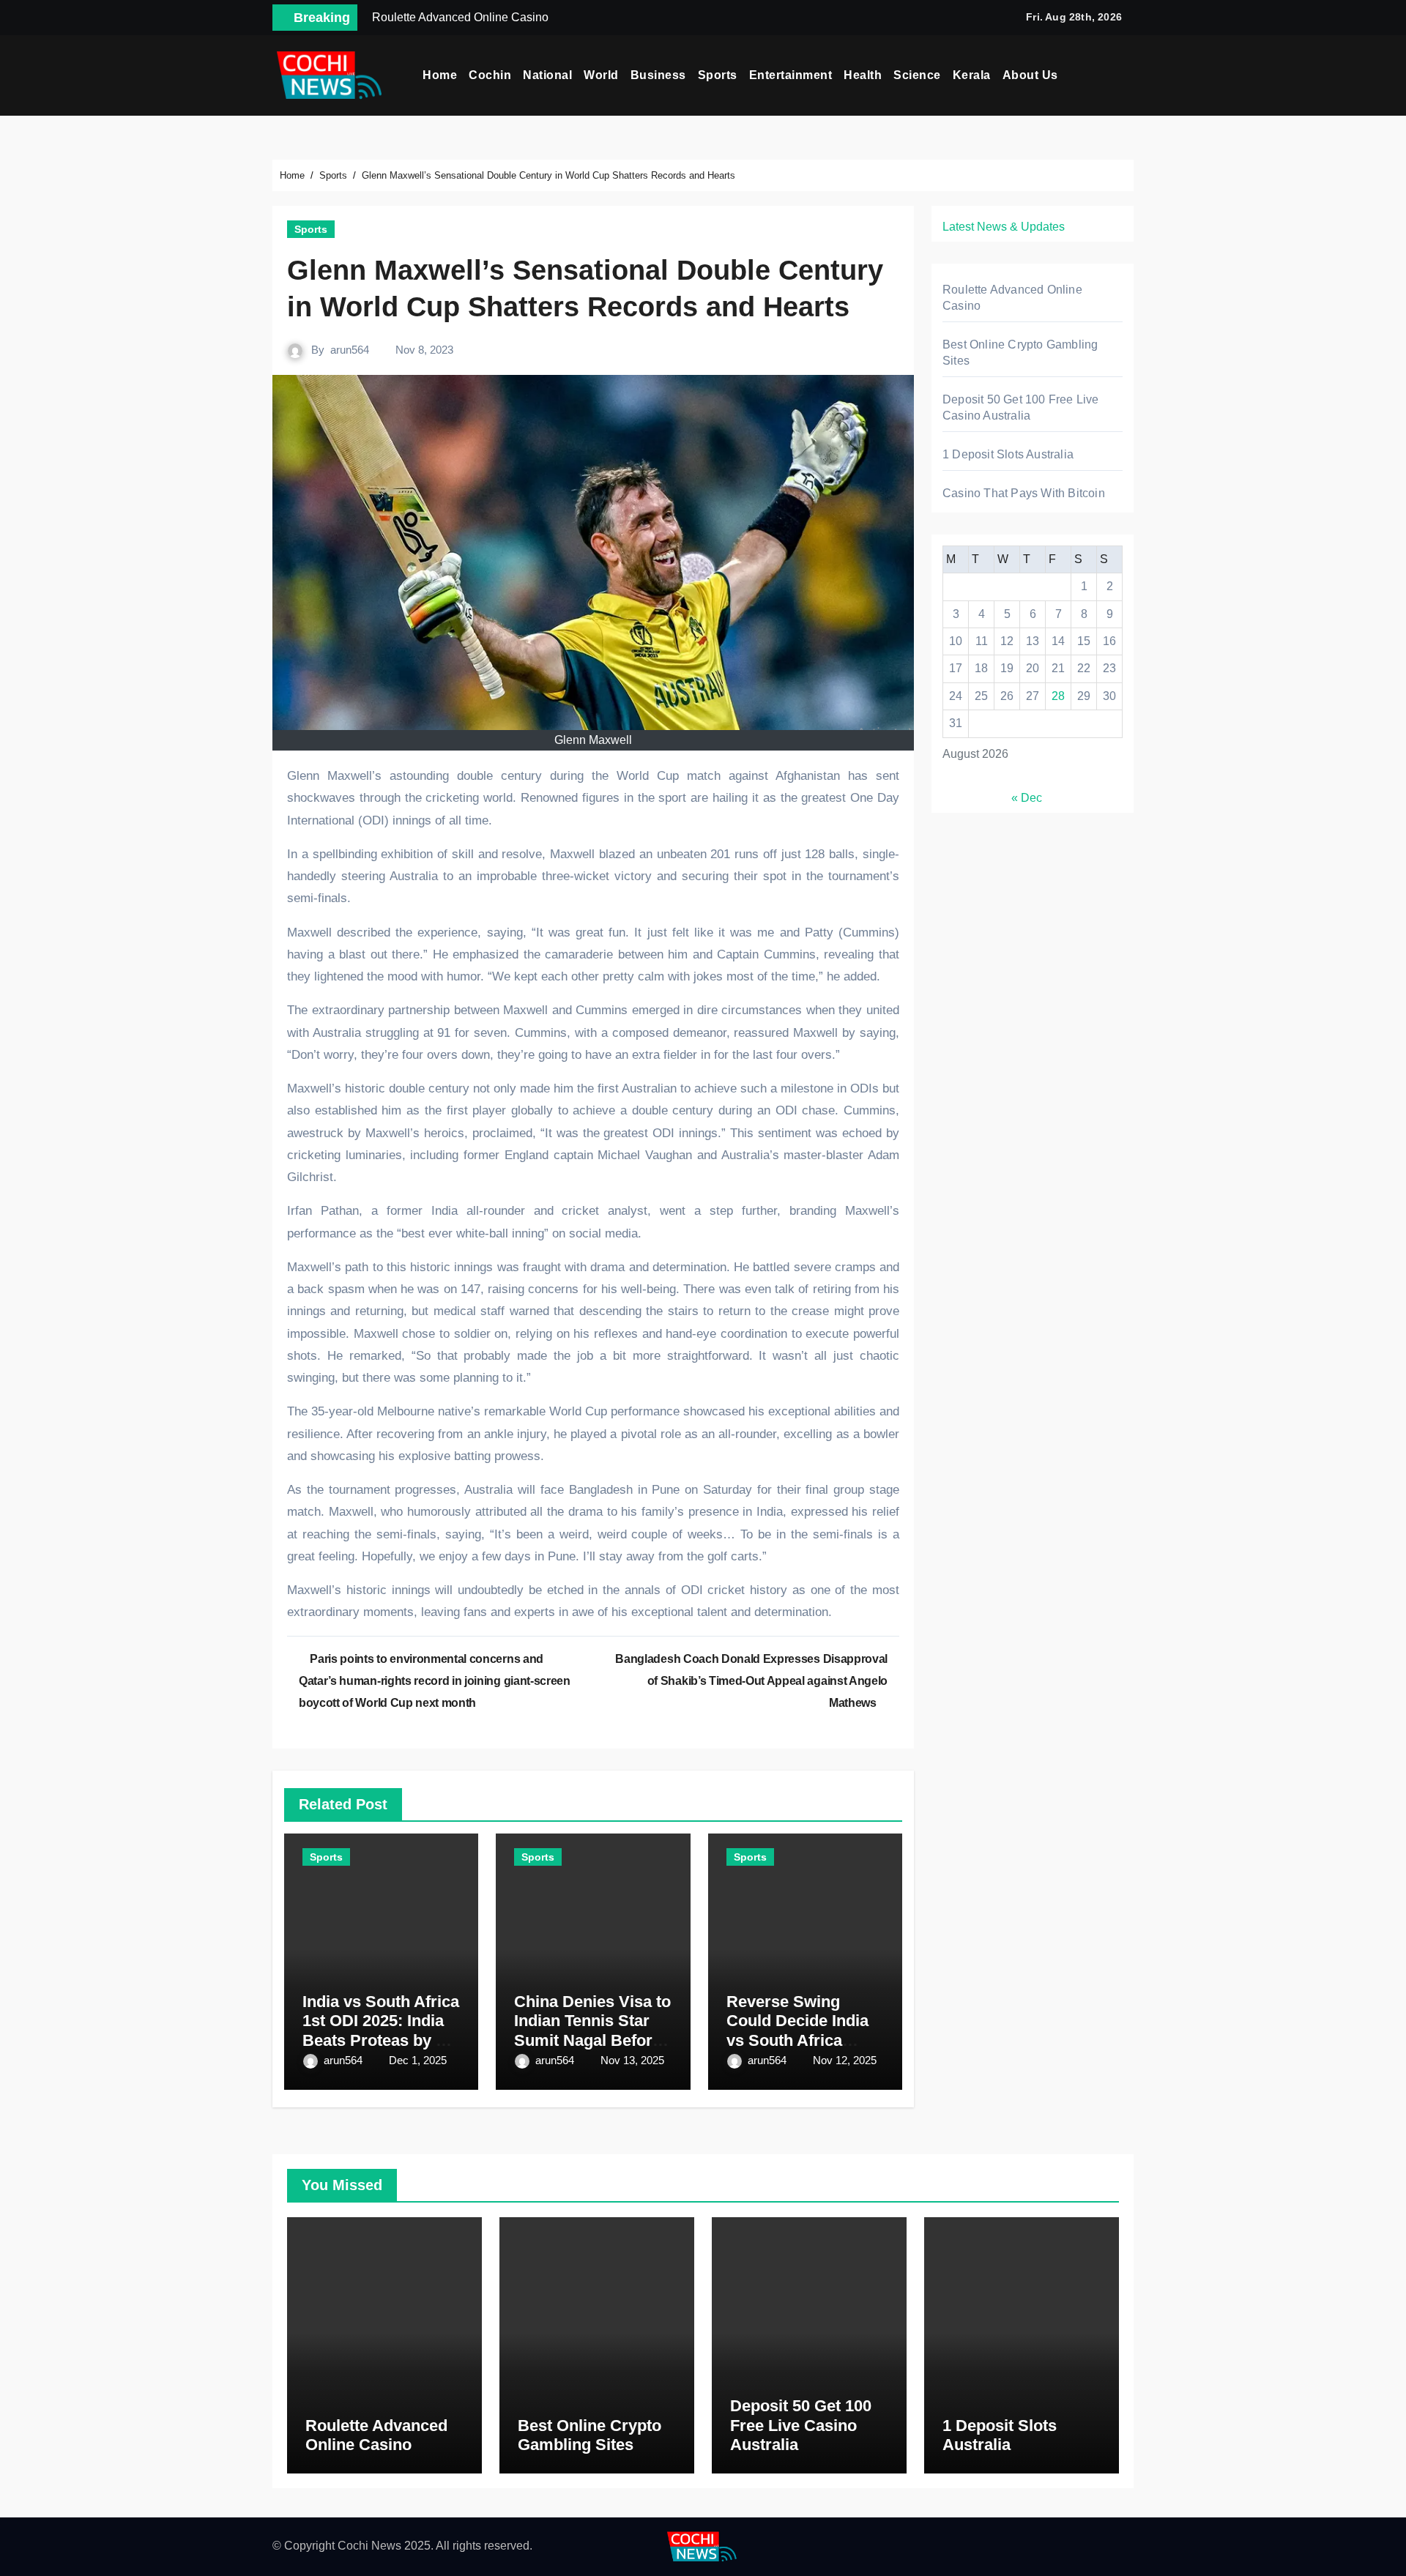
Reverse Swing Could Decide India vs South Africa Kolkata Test (797, 2030)
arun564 (350, 350)
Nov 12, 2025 (845, 2060)
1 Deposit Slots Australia (1008, 454)
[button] (1128, 75)
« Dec (1027, 798)
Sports (718, 75)
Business (658, 75)
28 (1058, 696)
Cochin (490, 75)
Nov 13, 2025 (632, 2060)
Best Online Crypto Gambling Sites (589, 2435)
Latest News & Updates (1004, 227)
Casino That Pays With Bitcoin (1024, 493)
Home (440, 75)
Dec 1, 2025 (418, 2060)
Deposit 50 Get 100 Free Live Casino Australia (801, 2425)
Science (917, 75)
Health (863, 75)
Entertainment (791, 75)
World (601, 75)
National (547, 75)
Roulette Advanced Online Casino (376, 2435)
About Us (1030, 75)
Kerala (972, 75)
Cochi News (369, 2546)
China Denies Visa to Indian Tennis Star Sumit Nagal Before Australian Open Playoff (592, 2040)
